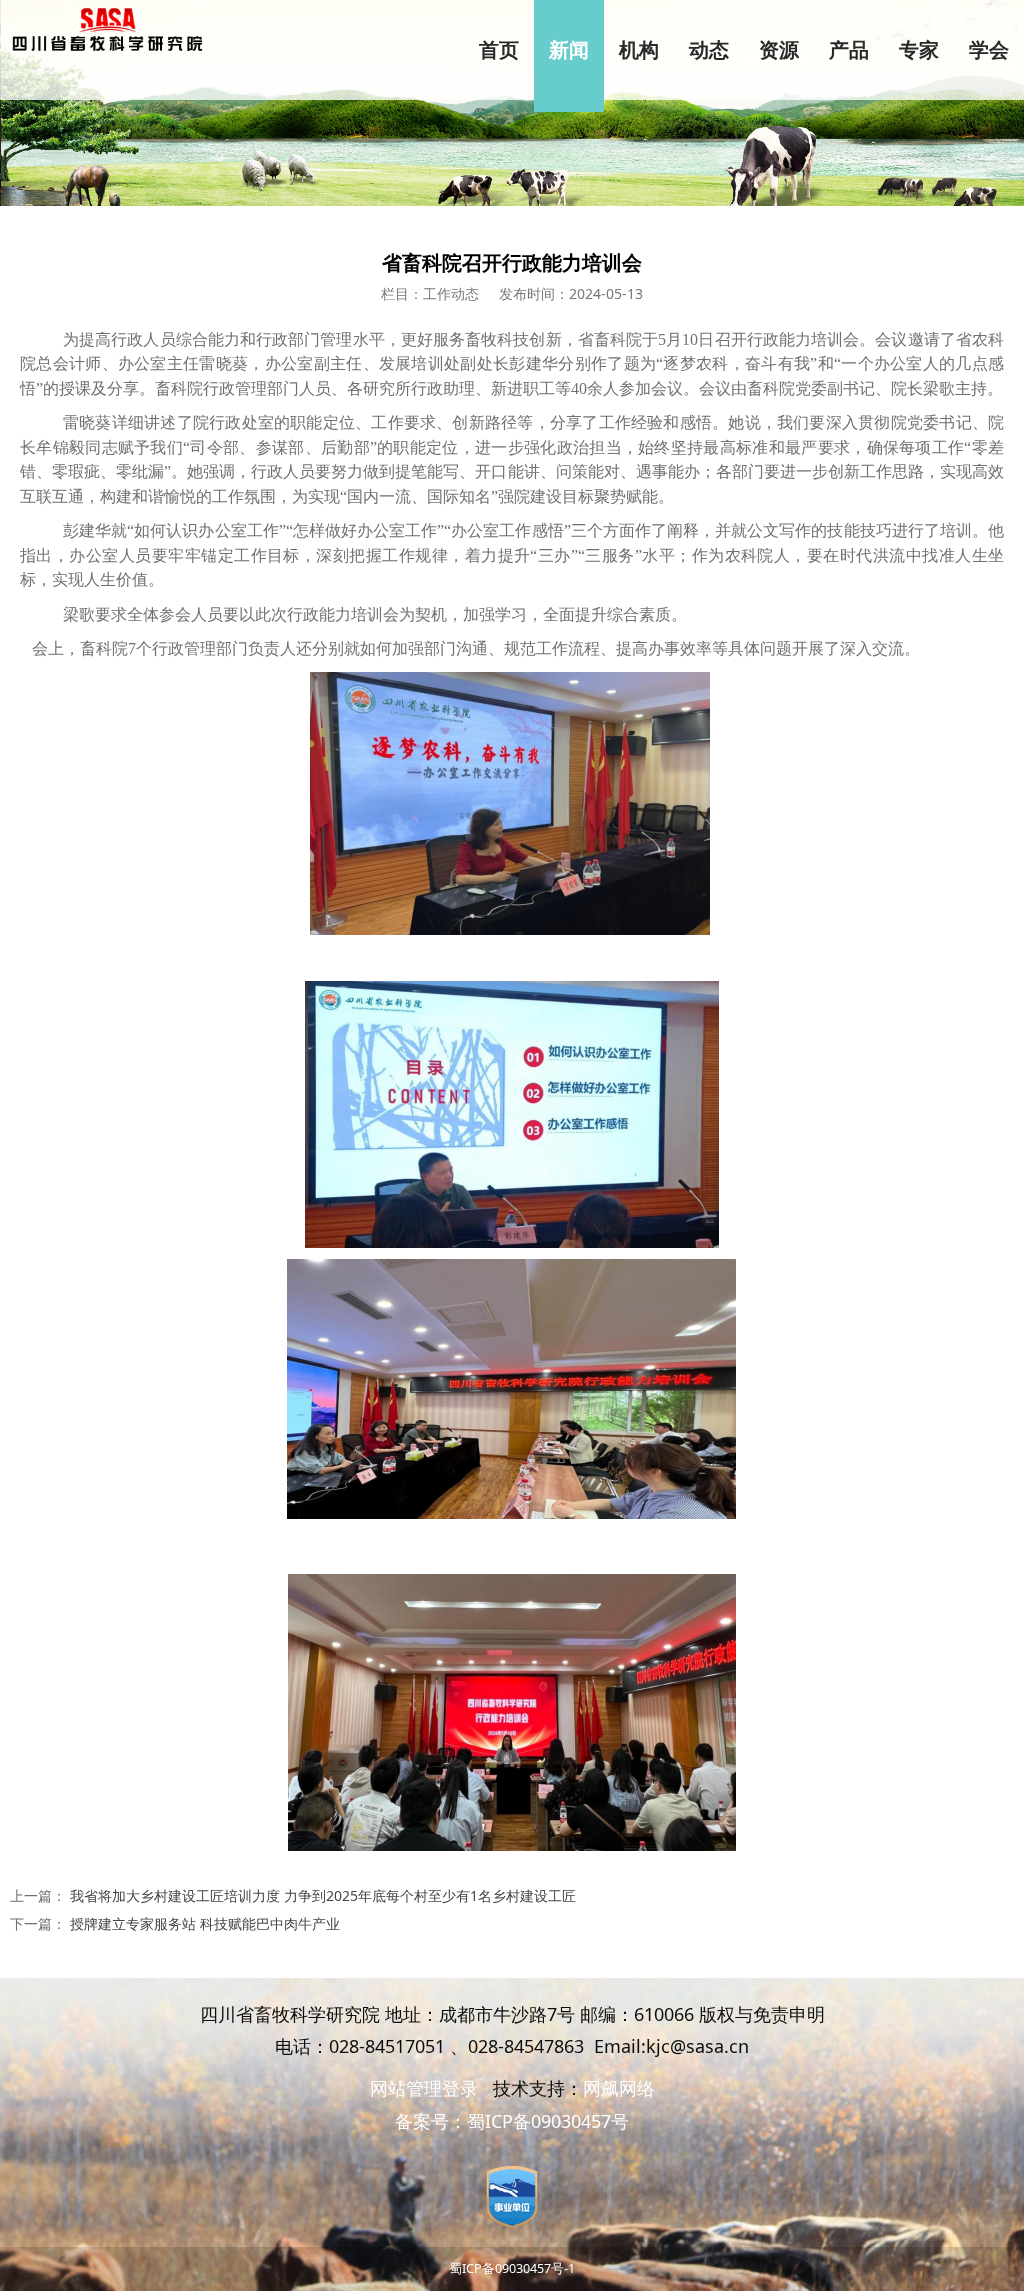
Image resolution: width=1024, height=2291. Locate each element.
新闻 (569, 50)
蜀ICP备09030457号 (548, 2121)
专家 (919, 50)
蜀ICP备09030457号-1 (512, 2268)
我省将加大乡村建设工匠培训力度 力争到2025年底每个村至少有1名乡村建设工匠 (323, 1895)
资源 (779, 50)
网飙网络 (619, 2088)
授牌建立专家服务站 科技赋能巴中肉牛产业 (205, 1923)
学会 (989, 50)
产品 (849, 50)
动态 (709, 50)
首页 (499, 50)
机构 (639, 50)
